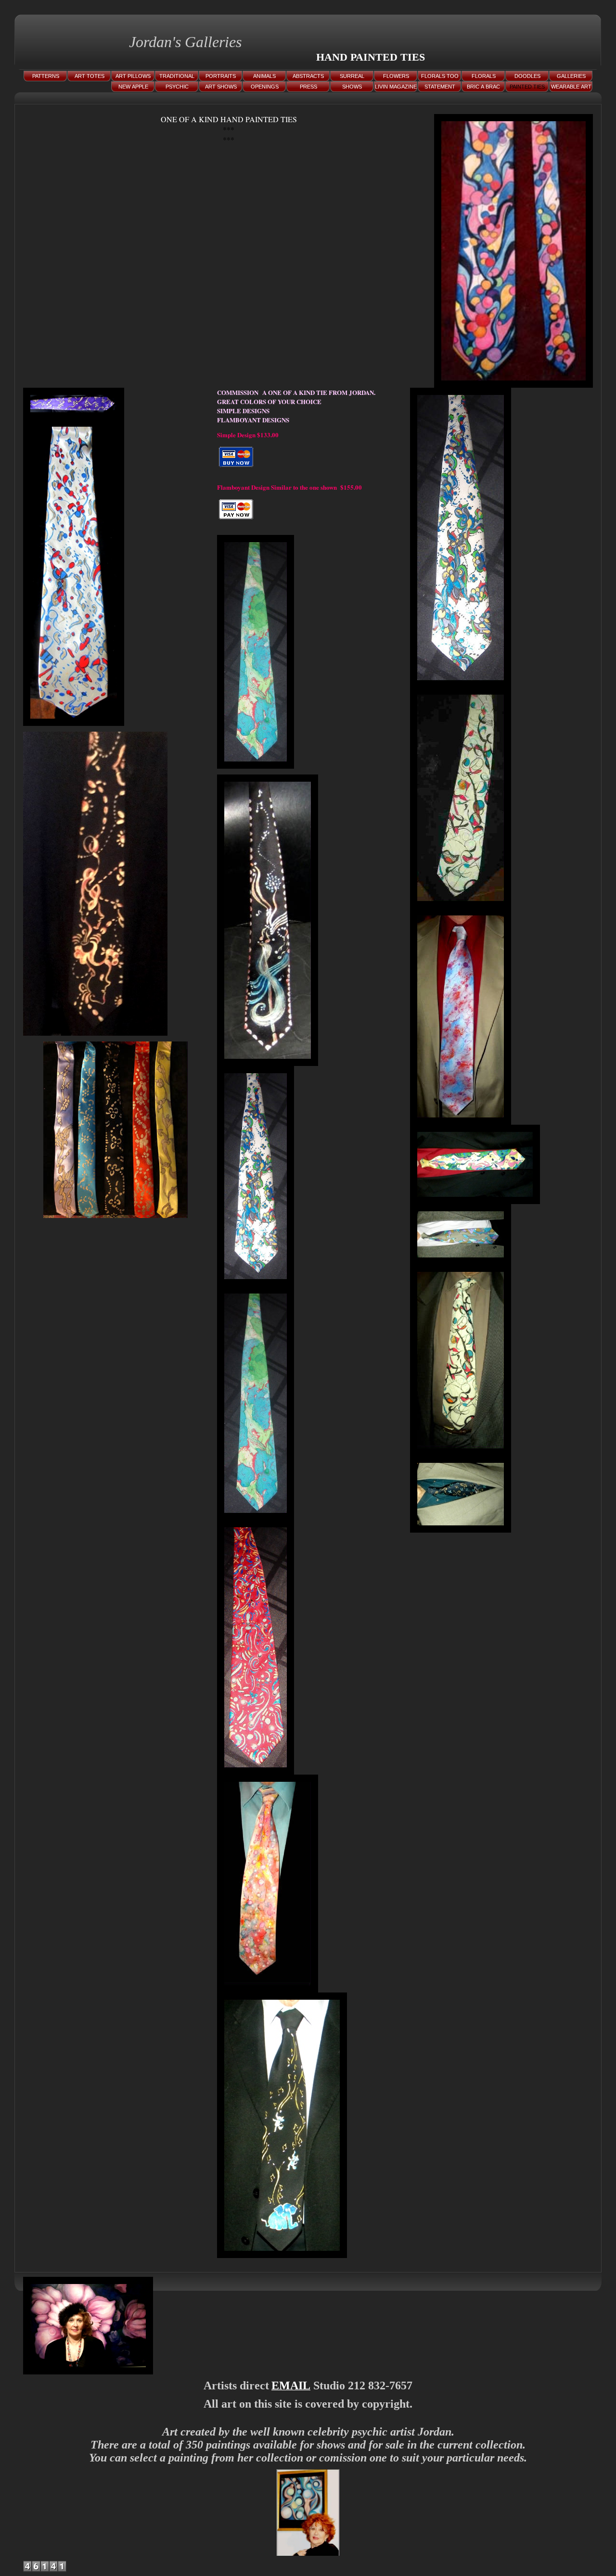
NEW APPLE (133, 87)
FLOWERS (396, 76)
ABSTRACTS (308, 76)
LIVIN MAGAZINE (396, 87)
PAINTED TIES (527, 87)
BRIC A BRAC (483, 87)
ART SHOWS (221, 87)
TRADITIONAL (177, 76)
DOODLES (527, 76)
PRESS (308, 87)
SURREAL (352, 76)
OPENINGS (265, 87)
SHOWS (352, 87)
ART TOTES (90, 76)
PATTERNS (46, 76)
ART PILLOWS (133, 76)
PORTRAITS (221, 76)
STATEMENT (440, 87)
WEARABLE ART (571, 87)
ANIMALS (264, 76)
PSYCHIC (177, 87)
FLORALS (484, 76)
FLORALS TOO (440, 76)
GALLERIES (571, 76)
